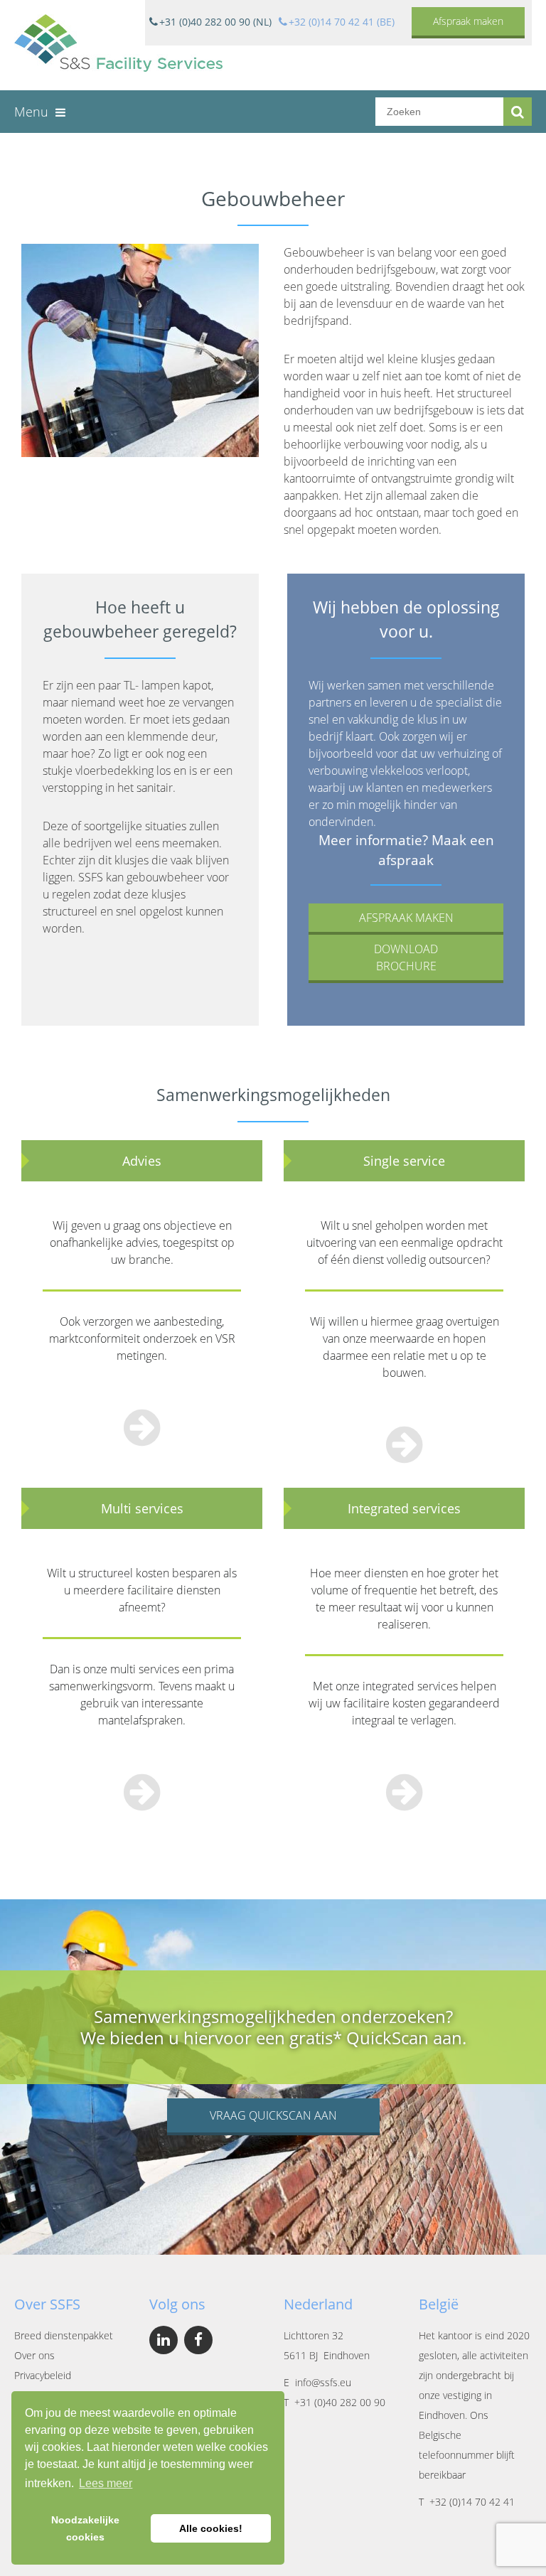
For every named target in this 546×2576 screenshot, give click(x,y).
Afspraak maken (468, 21)
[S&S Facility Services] (118, 45)
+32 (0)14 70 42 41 (472, 2502)
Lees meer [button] (106, 2483)
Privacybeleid (43, 2375)
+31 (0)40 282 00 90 (340, 2402)
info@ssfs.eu (323, 2382)
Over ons (34, 2355)
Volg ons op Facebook (198, 2340)
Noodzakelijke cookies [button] (85, 2528)
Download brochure (406, 957)
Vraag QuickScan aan (273, 2115)
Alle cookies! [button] (211, 2528)
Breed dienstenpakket (64, 2335)
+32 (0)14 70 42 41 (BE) (342, 22)
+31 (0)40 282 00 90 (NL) (215, 22)
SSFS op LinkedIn (164, 2340)
